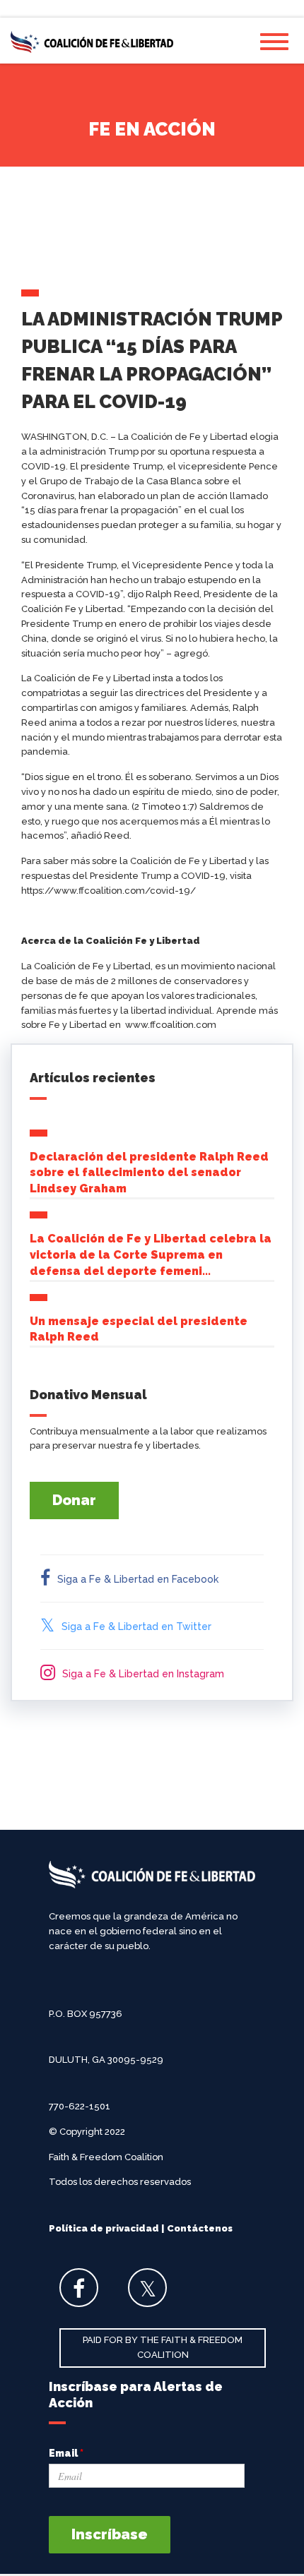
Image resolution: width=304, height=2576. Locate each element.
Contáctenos (200, 2228)
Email (66, 2453)
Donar (74, 1500)
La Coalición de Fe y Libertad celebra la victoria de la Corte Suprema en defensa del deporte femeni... (151, 1255)
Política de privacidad (104, 2228)
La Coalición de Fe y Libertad (92, 42)
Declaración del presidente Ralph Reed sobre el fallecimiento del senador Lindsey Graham (149, 1173)
